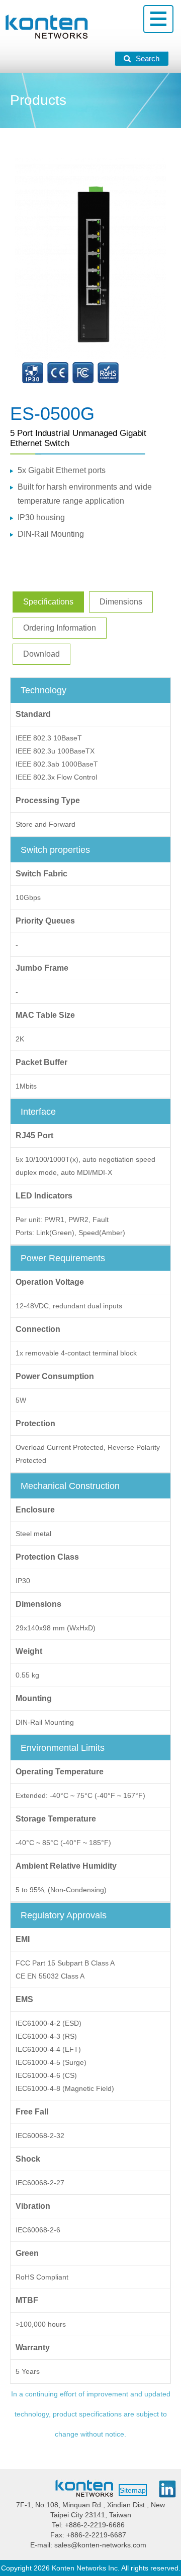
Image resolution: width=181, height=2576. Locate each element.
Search (148, 58)
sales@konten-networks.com (100, 2545)
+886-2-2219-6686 (95, 2525)
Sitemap (133, 2490)
